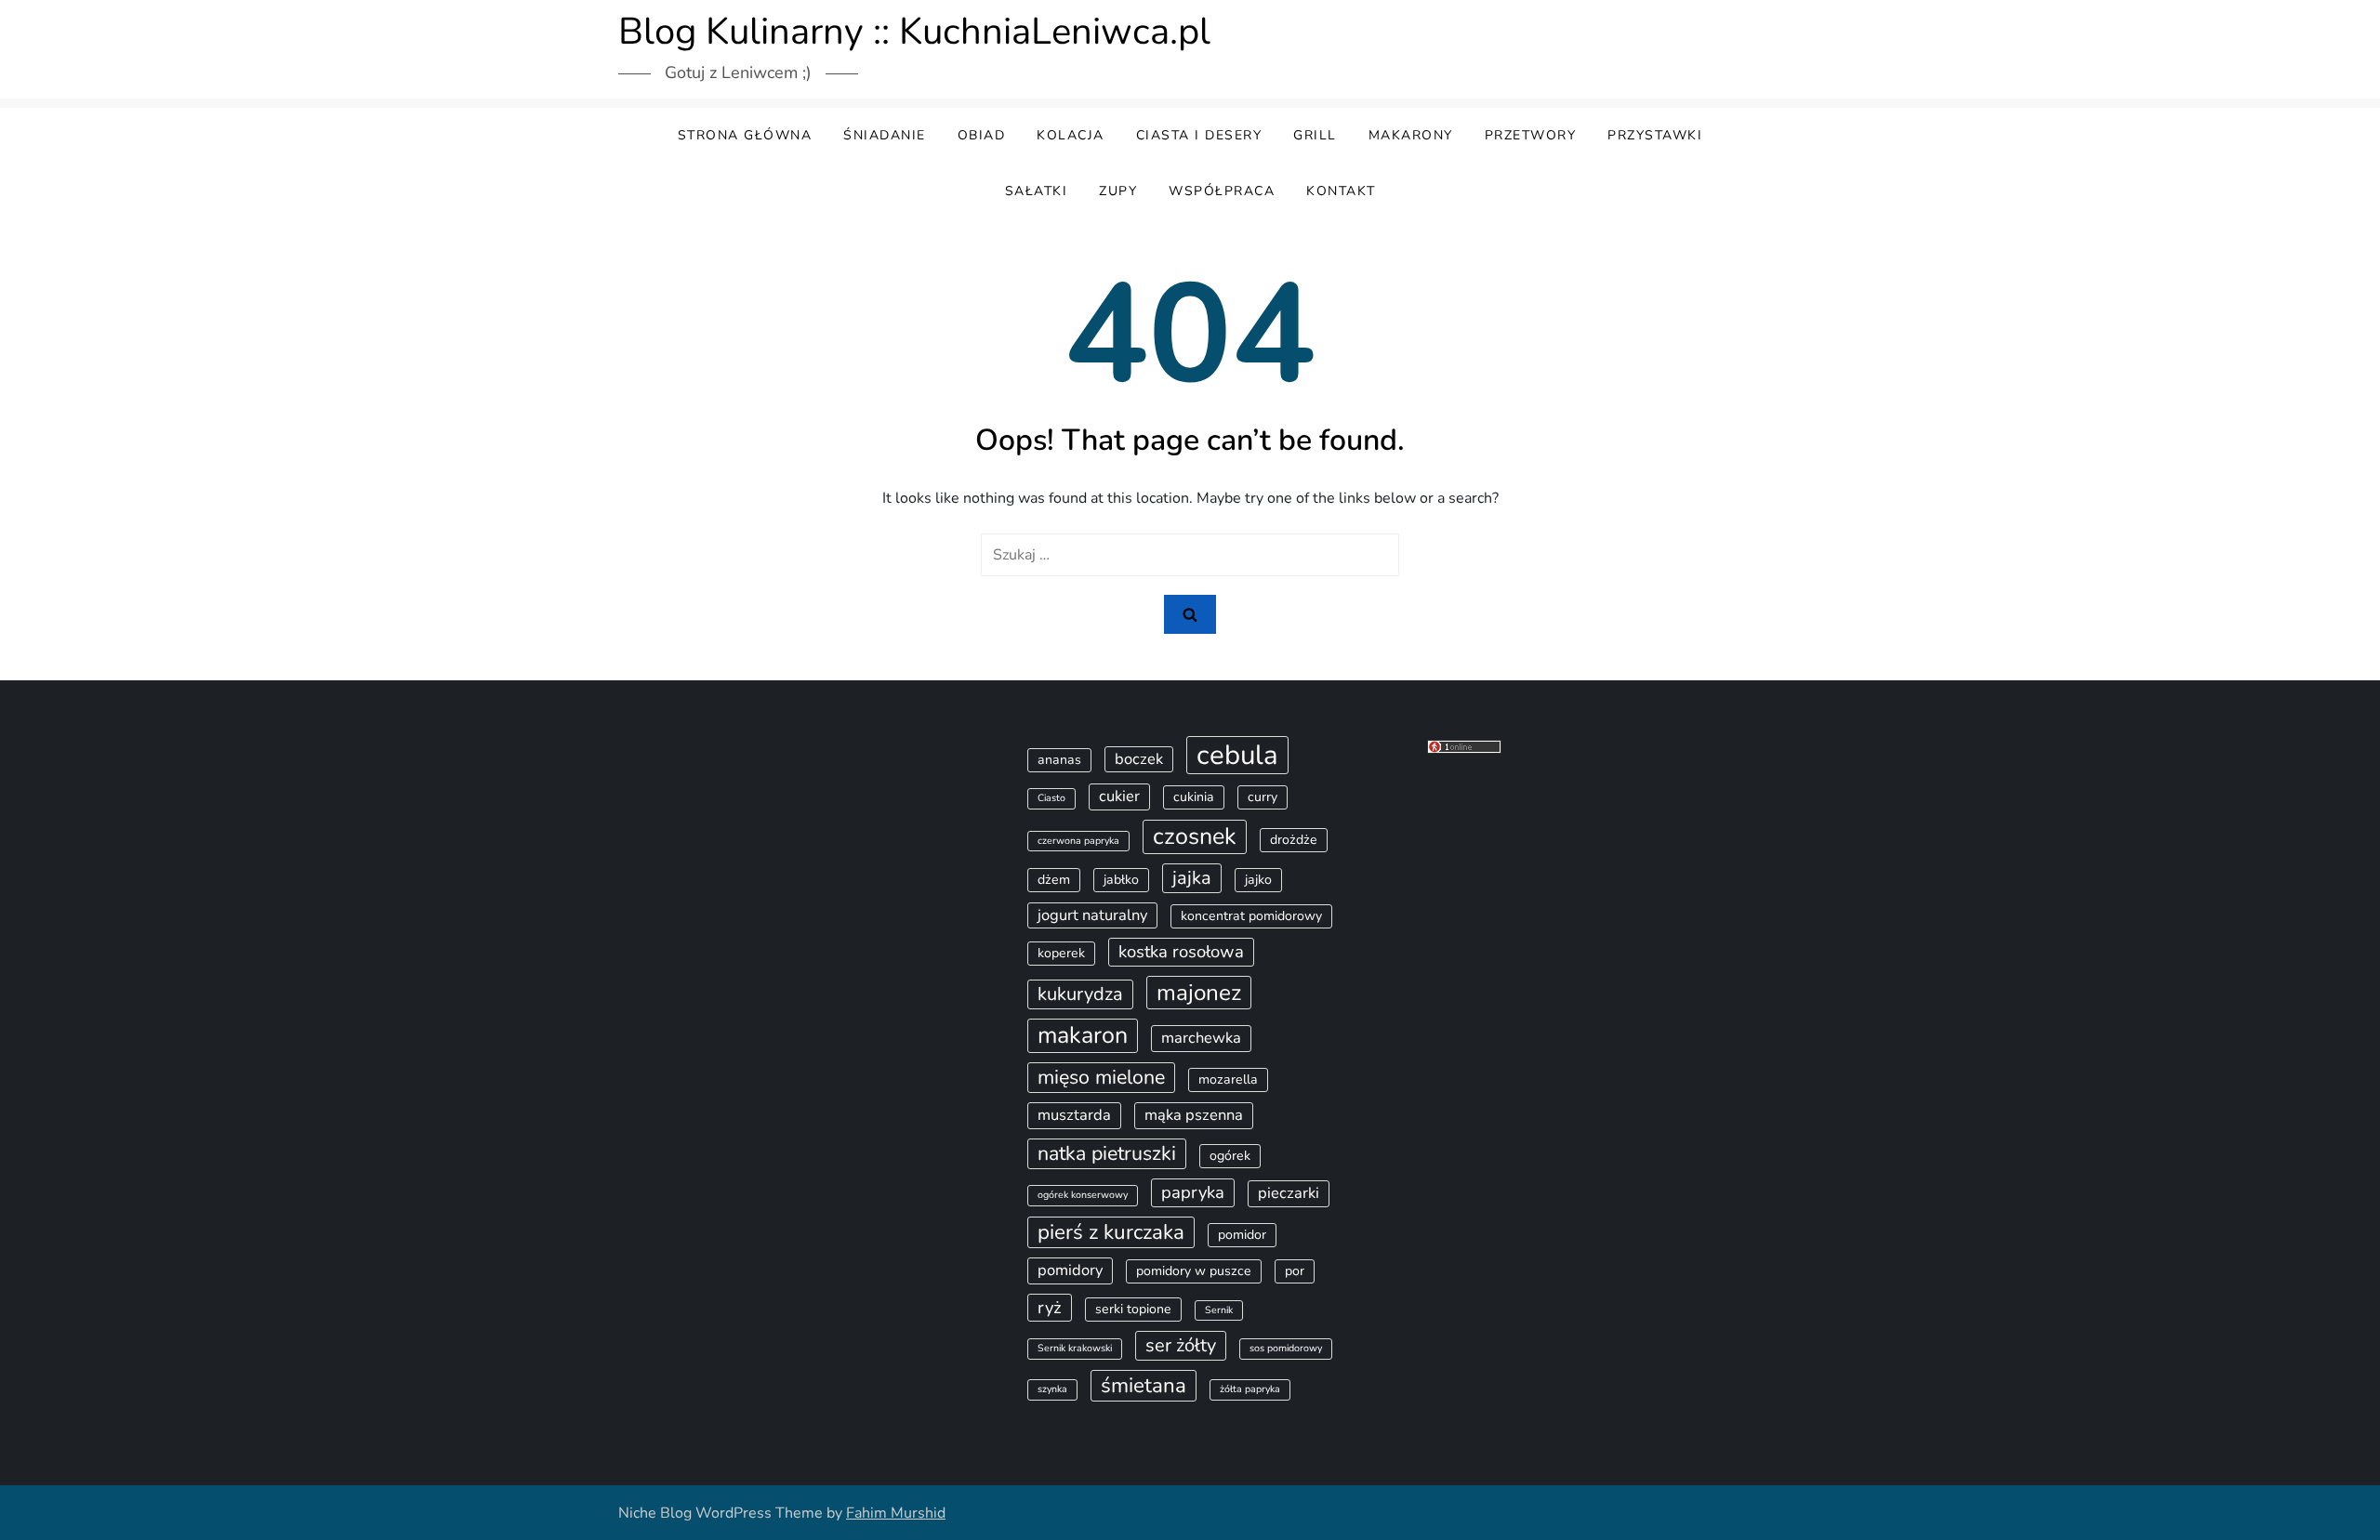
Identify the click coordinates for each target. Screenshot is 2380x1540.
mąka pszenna (1194, 1115)
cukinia (1194, 797)
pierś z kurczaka (1111, 1232)
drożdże (1294, 840)
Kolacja (1071, 135)
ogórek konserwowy (1083, 1195)
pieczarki (1289, 1193)
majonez (1199, 993)
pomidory (1070, 1270)
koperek (1061, 953)
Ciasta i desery (1199, 135)
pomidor (1242, 1235)
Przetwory (1531, 135)
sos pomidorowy (1286, 1348)
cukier (1119, 796)
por (1295, 1271)
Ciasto (1051, 798)
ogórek (1230, 1156)
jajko (1258, 880)
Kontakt (1341, 191)
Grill (1315, 135)
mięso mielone (1101, 1077)
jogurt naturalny (1092, 915)
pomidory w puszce (1194, 1271)
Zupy (1118, 191)
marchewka (1201, 1038)
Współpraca (1222, 191)
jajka (1192, 878)
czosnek (1195, 836)
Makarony (1411, 135)
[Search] (1190, 614)
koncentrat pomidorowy (1251, 916)
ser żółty (1181, 1345)
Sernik (1219, 1310)
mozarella (1228, 1079)
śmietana (1144, 1385)
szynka (1052, 1389)
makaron (1083, 1035)
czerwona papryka (1078, 841)
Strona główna (745, 135)
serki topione (1133, 1309)
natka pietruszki (1107, 1153)
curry (1263, 797)
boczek (1139, 759)
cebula (1237, 755)
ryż (1050, 1308)
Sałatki (1037, 191)
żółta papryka (1250, 1389)
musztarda (1074, 1115)
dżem (1054, 880)
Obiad (982, 135)
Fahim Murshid (896, 1513)
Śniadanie (885, 135)
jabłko (1121, 880)
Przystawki (1655, 135)
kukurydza (1080, 994)
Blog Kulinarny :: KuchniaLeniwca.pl (914, 32)
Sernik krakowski (1075, 1348)
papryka (1193, 1192)
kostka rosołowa (1181, 952)
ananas (1059, 760)
